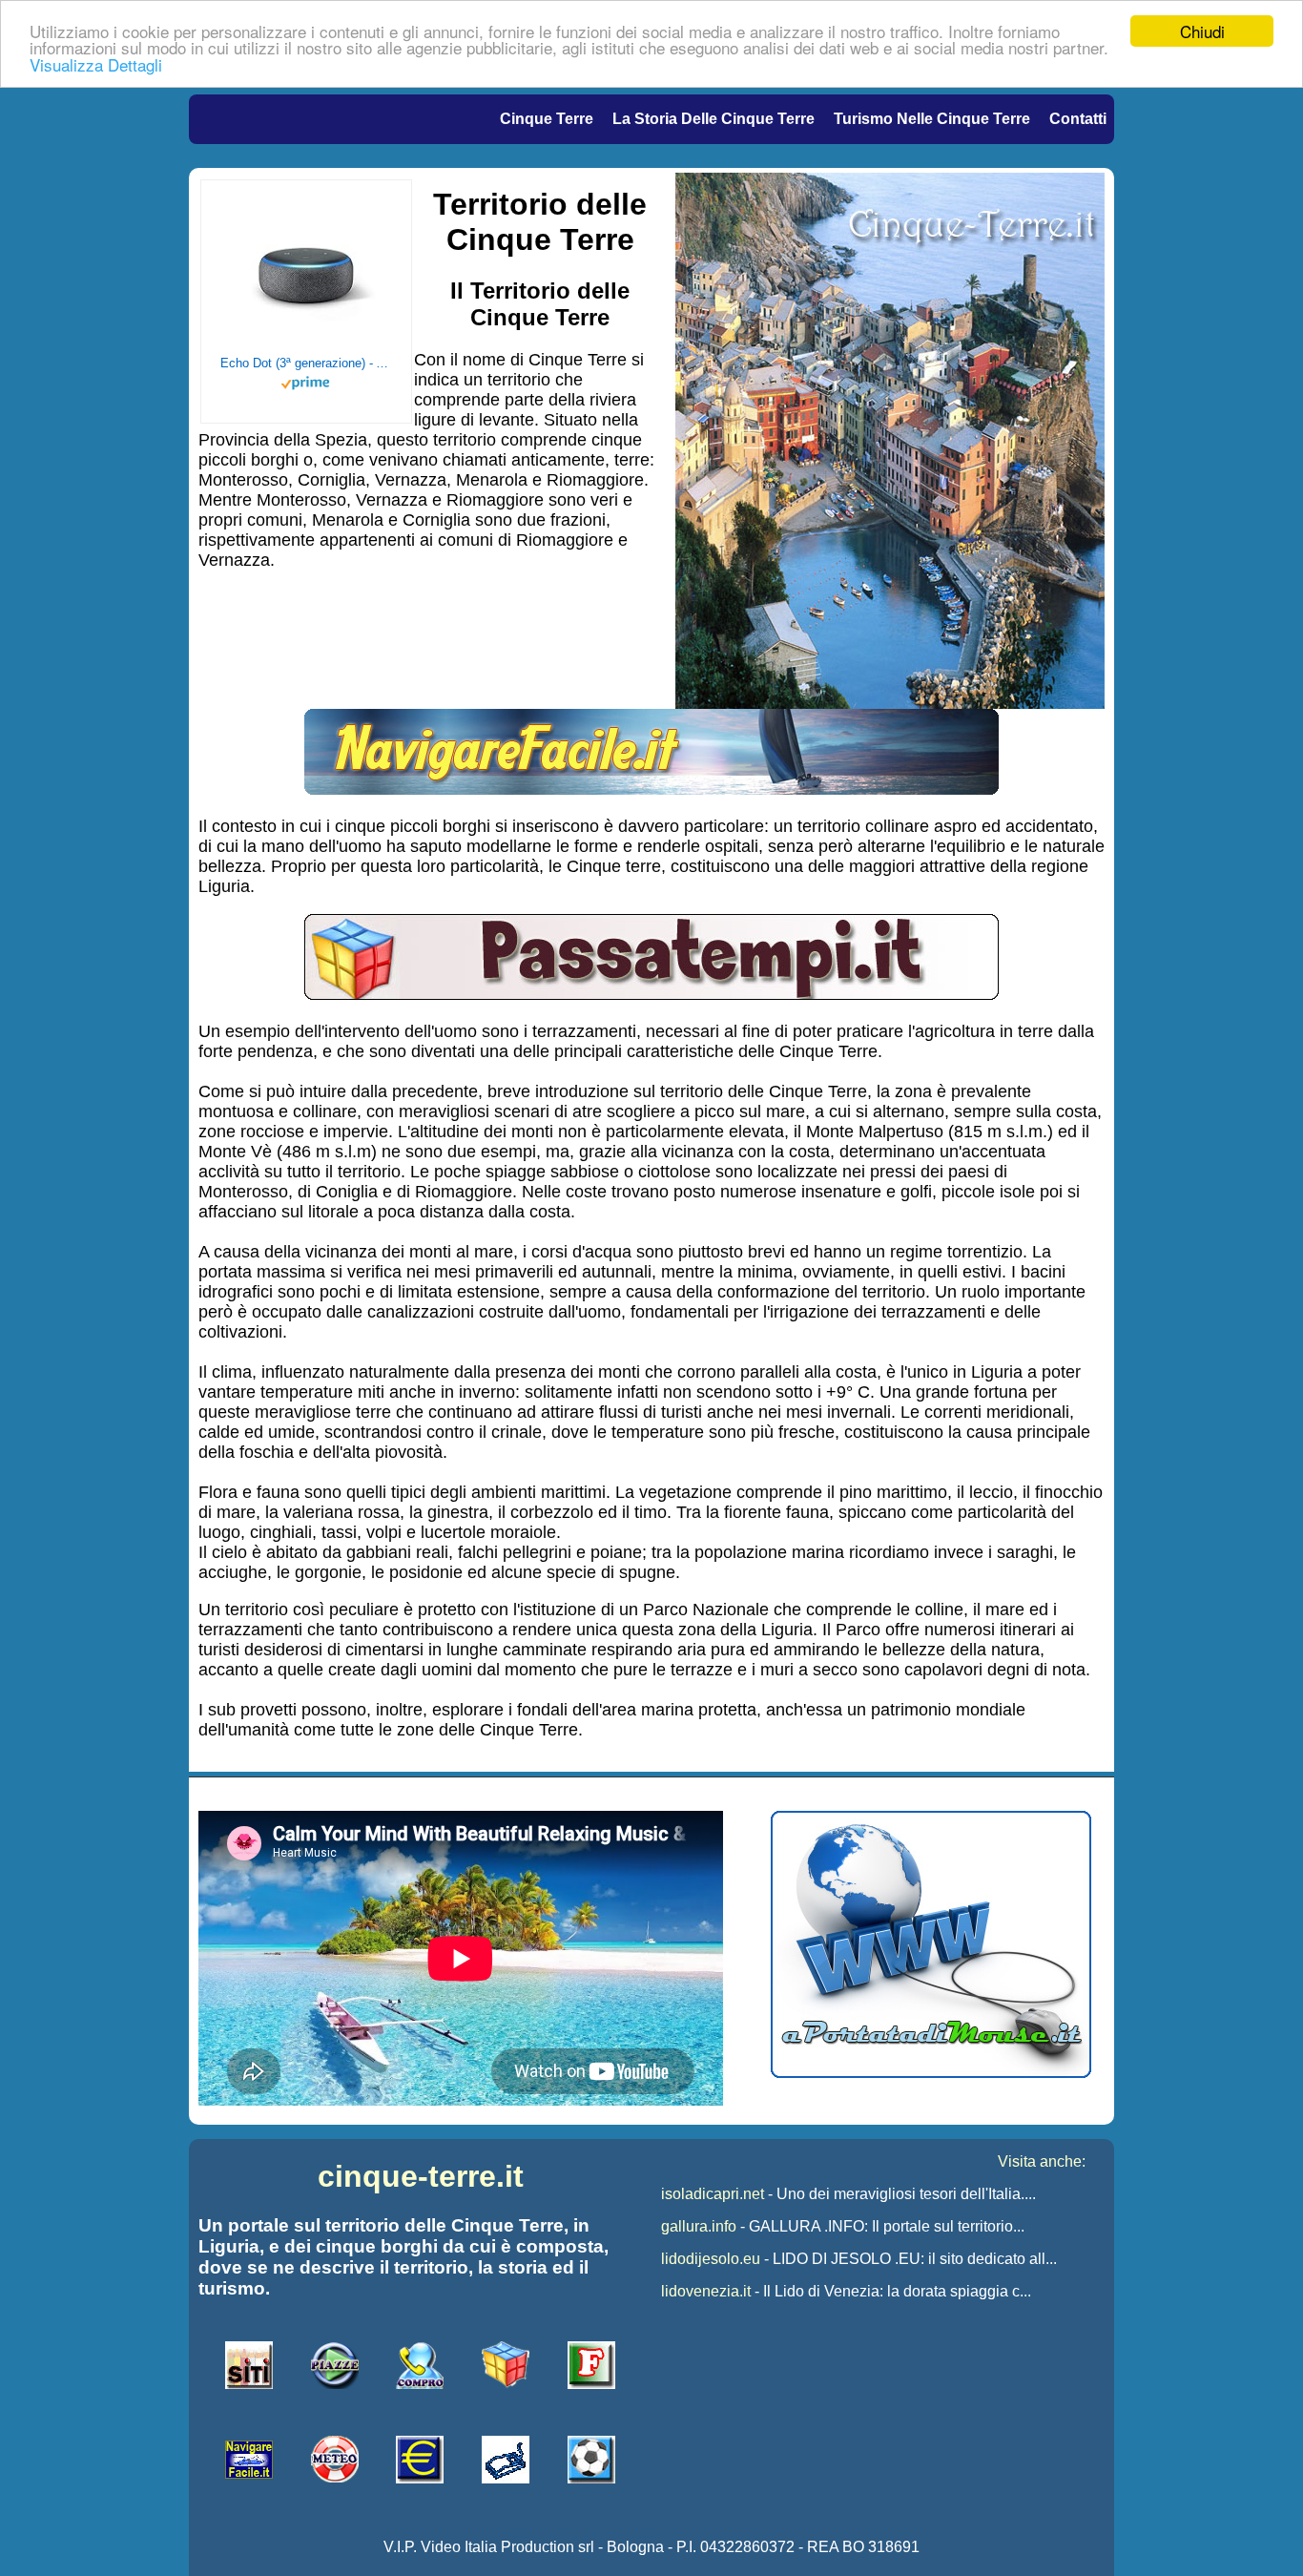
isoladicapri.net (713, 2194)
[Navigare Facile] (651, 789)
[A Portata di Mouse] (931, 2073)
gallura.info (699, 2226)
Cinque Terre (547, 119)
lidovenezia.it (706, 2291)
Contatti (1078, 119)
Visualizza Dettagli (96, 64)
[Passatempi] (651, 994)
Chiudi (1202, 31)
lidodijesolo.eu (711, 2259)
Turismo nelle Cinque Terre (932, 119)
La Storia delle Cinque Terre (714, 119)
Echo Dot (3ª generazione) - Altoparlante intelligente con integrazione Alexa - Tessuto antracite (306, 363)
